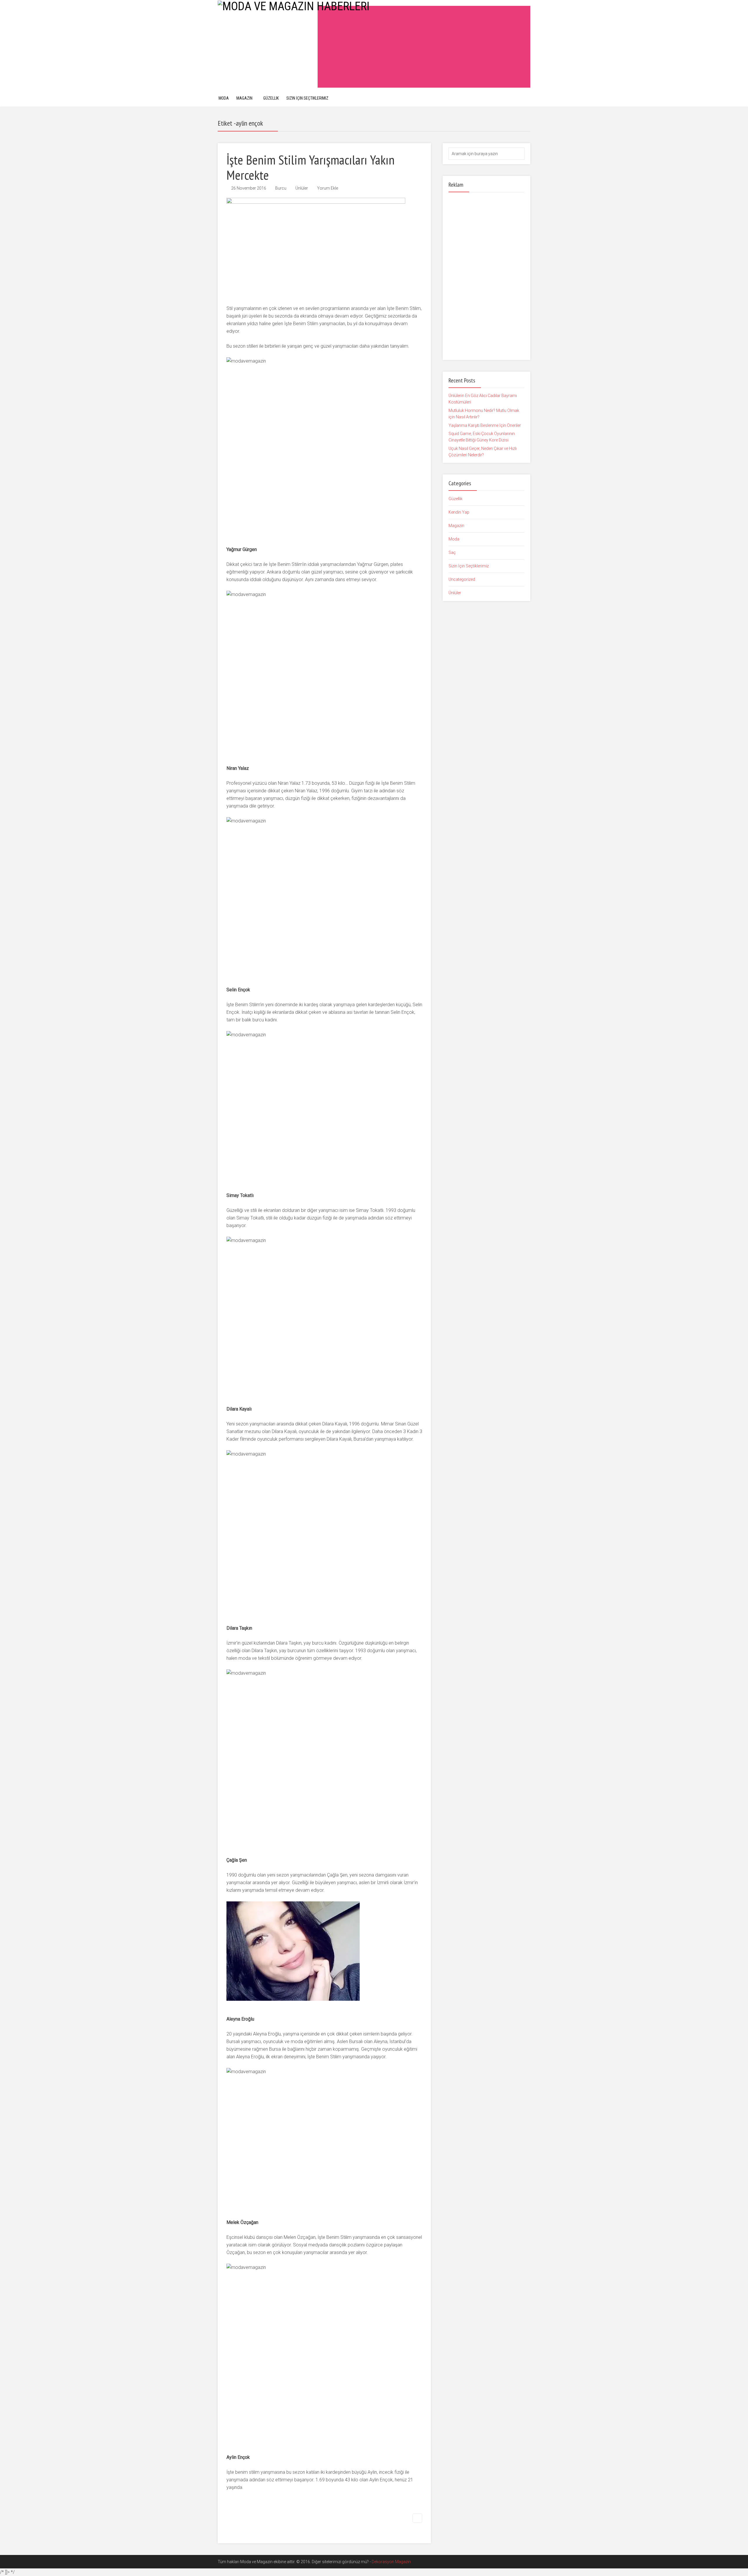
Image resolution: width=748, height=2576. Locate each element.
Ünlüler (302, 188)
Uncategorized (462, 579)
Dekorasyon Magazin (391, 2562)
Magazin (244, 98)
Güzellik (271, 98)
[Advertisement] (424, 47)
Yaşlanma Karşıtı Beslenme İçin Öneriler (485, 425)
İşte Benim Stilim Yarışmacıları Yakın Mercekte (310, 167)
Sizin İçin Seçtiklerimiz (307, 98)
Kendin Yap (459, 512)
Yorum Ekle (328, 188)
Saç (452, 552)
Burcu (281, 188)
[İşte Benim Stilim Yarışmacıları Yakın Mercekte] (316, 247)
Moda (224, 98)
